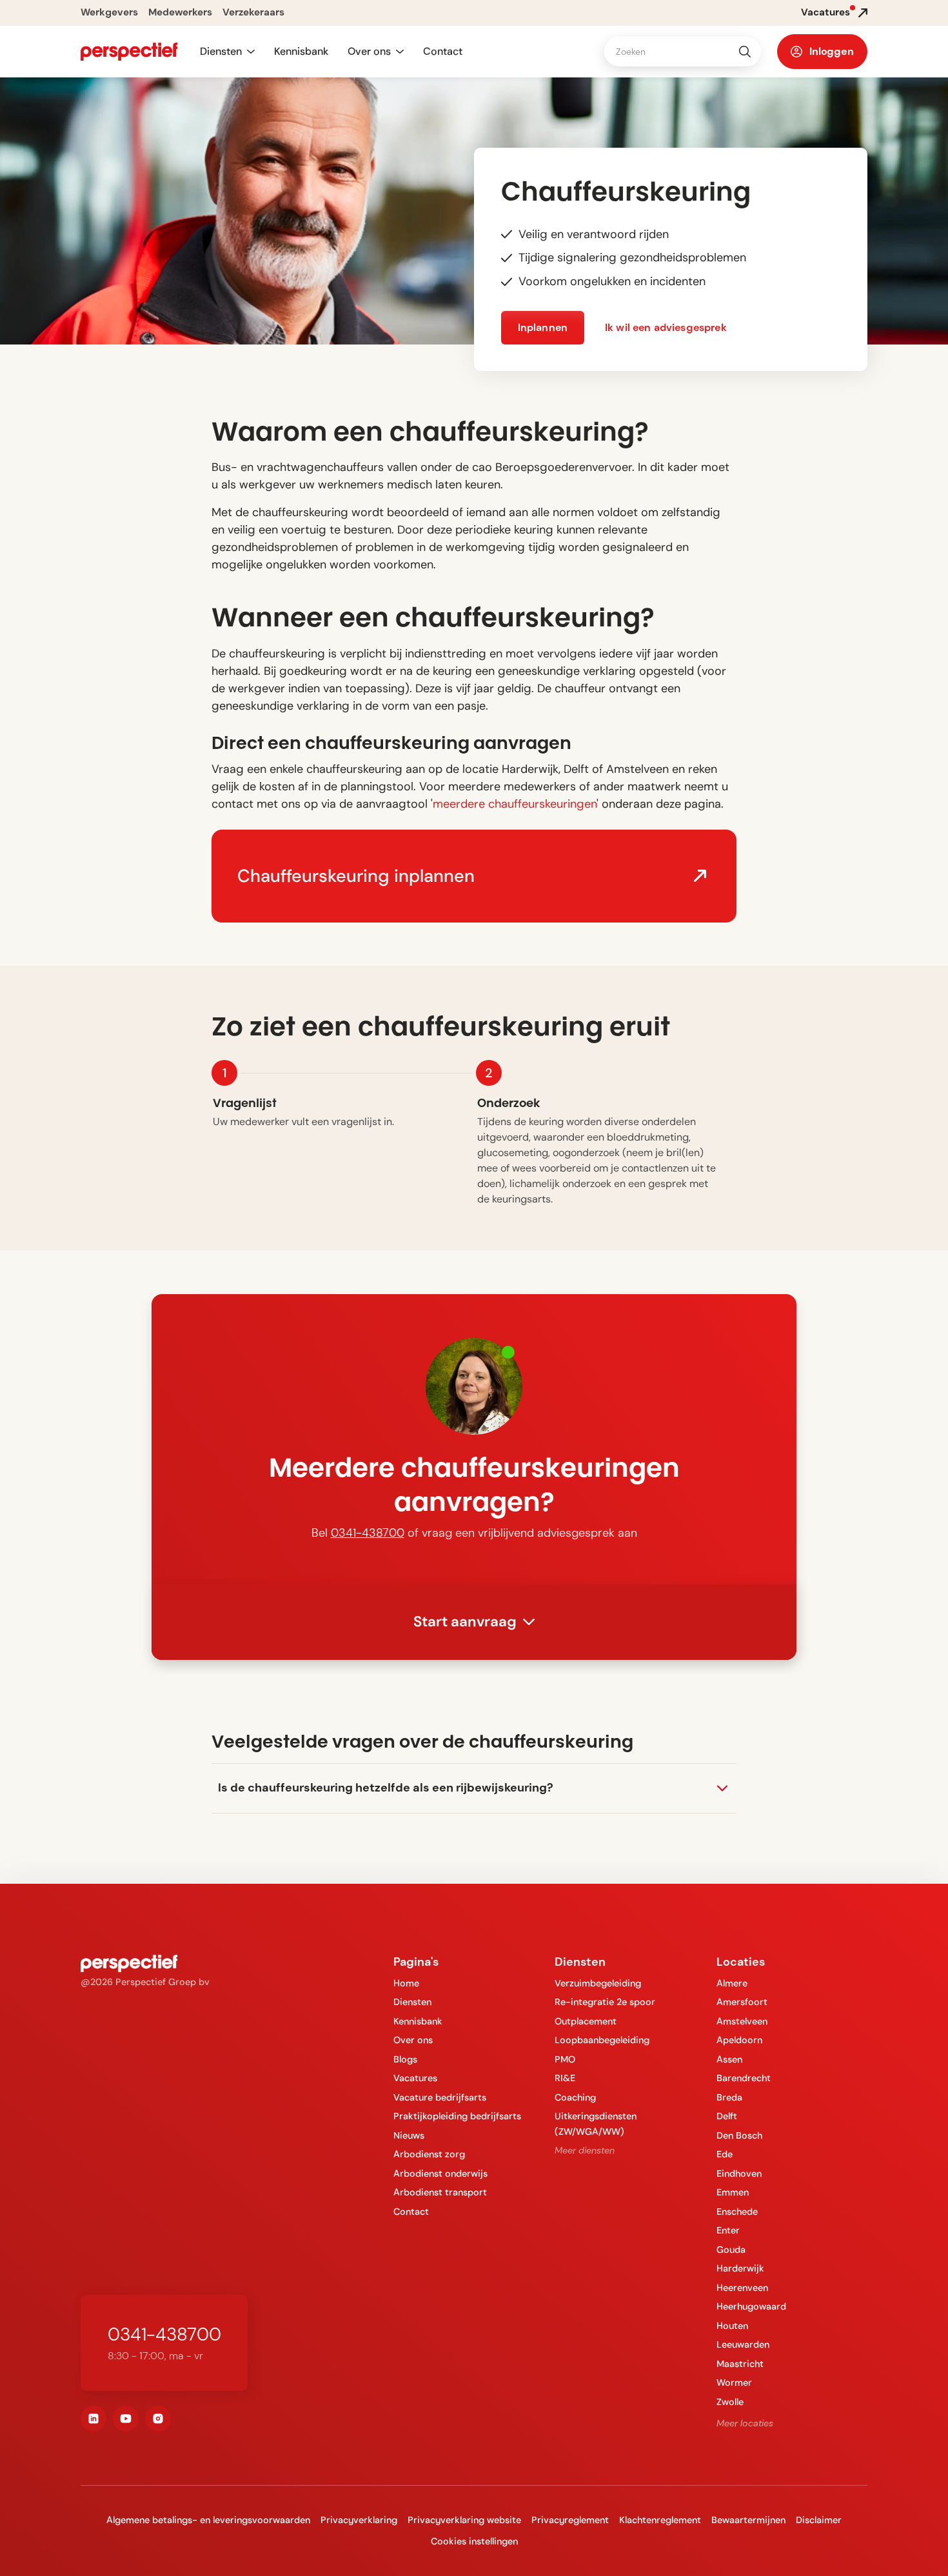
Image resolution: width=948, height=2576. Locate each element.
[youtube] (126, 2419)
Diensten (412, 2002)
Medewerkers (180, 12)
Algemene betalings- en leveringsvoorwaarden (208, 2520)
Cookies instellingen (474, 2541)
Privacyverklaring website (464, 2520)
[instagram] (158, 2419)
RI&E (565, 2078)
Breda (729, 2097)
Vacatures (415, 2078)
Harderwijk (740, 2268)
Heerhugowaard (751, 2306)
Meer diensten (585, 2150)
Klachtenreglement (660, 2520)
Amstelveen (742, 2021)
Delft (727, 2116)
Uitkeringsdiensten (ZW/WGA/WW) (596, 2123)
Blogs (405, 2059)
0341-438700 (368, 1533)
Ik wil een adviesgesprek (666, 327)
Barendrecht (744, 2078)
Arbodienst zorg (429, 2154)
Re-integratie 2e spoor (605, 2002)
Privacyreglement (570, 2520)
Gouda (731, 2250)
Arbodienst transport (440, 2192)
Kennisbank (301, 51)
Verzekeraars (253, 12)
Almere (732, 1983)
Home (406, 1983)
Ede (725, 2154)
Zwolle (730, 2402)
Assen (729, 2059)
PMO (565, 2059)
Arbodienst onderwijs (440, 2173)
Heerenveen (742, 2288)
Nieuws (409, 2135)
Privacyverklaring (359, 2520)
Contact (443, 51)
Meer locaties (745, 2423)
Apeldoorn (739, 2040)
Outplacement (586, 2021)
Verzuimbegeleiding (598, 1983)
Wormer (734, 2382)
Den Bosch (739, 2135)
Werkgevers (109, 12)
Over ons (413, 2040)
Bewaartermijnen (748, 2520)
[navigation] (129, 52)
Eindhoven (739, 2173)
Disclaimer (819, 2520)
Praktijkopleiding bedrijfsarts (457, 2116)
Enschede (737, 2212)
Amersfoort (742, 2002)
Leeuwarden (743, 2344)
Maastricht (740, 2364)
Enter (728, 2230)
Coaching (575, 2097)
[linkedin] (94, 2419)
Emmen (733, 2192)
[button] (227, 52)
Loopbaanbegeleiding (602, 2040)
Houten (732, 2326)
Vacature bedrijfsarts (440, 2097)
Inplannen (543, 327)
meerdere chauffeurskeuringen (515, 804)
